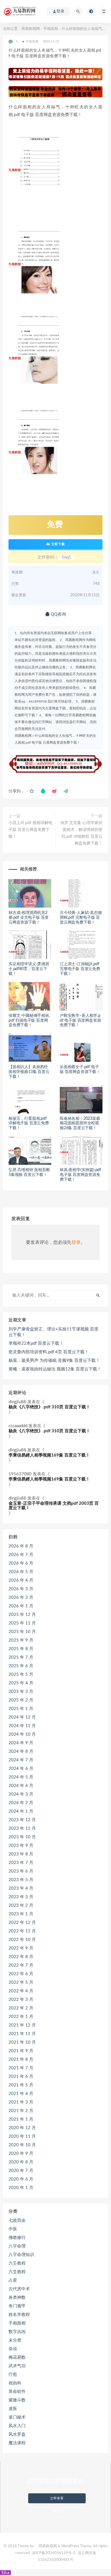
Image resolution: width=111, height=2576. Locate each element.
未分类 (15, 2340)
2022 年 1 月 (21, 2017)
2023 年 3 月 (21, 1897)
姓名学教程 (19, 2315)
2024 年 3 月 (21, 1794)
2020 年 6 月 (21, 2179)
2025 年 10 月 (22, 1632)
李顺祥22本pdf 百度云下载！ (36, 1343)
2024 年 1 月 (21, 1811)
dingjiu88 (17, 1402)
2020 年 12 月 (22, 2128)
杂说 (13, 2349)
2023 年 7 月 (21, 1863)
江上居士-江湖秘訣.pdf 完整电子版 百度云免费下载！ (80, 969)
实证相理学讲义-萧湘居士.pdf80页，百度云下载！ (29, 969)
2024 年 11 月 (22, 1726)
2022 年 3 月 (21, 2000)
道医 (13, 2409)
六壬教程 (17, 2263)
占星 (13, 2280)
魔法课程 (17, 2443)
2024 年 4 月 (21, 1786)
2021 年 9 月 (21, 2051)
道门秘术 (17, 2417)
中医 (13, 2229)
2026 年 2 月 (21, 1598)
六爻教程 (17, 2272)
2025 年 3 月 (21, 1692)
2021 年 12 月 (22, 2025)
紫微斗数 (17, 2400)
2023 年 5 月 (21, 1880)
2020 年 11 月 (22, 2136)
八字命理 (17, 2246)
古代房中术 (19, 2289)
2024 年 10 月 (22, 1734)
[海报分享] (66, 791)
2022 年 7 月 (21, 1965)
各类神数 (17, 2298)
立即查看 (57, 2498)
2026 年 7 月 (21, 1555)
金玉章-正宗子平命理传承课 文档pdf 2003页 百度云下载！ (54, 1506)
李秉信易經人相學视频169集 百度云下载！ (49, 1455)
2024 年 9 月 (21, 1743)
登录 (76, 1242)
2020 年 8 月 (21, 2162)
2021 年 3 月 (21, 2102)
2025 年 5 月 (21, 1675)
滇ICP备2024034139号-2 (54, 2553)
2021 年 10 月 (22, 2042)
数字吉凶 (17, 2332)
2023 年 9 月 (21, 1846)
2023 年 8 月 (21, 1854)
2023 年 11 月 (22, 1828)
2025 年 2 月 (21, 1700)
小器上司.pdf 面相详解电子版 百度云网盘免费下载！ (30, 830)
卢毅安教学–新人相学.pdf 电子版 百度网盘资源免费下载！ (80, 1021)
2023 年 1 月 (21, 1914)
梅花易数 (17, 2357)
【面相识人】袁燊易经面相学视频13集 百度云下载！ (29, 1072)
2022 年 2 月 (21, 2008)
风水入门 (17, 2426)
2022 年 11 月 (22, 1931)
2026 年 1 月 (21, 1606)
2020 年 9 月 (21, 2154)
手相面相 (51, 29)
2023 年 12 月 (22, 1820)
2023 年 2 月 (21, 1905)
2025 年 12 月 (22, 1615)
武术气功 (17, 2366)
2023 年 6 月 (21, 1871)
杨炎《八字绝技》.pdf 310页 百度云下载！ (49, 1407)
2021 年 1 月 (21, 2119)
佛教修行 (17, 2238)
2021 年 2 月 (21, 2111)
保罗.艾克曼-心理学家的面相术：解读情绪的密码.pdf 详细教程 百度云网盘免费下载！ (81, 833)
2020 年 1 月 (21, 2188)
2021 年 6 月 (21, 2077)
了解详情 (57, 2511)
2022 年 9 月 (21, 1948)
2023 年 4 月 (21, 1888)
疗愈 (13, 2375)
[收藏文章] (32, 791)
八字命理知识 (21, 2255)
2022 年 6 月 (21, 1974)
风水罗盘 (17, 2434)
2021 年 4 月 (21, 2094)
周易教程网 (31, 29)
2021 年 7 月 (21, 2068)
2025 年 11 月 (22, 1623)
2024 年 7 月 (21, 1760)
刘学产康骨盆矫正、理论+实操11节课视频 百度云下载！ (54, 1332)
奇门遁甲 (17, 2306)
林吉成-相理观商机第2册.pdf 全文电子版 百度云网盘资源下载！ (29, 918)
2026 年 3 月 (21, 1589)
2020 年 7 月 (21, 2171)
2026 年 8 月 (21, 1546)
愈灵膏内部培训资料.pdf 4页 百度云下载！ (49, 1352)
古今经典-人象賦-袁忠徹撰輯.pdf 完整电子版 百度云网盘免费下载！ (81, 918)
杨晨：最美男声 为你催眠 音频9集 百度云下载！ (54, 1361)
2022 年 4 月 (21, 1991)
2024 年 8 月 (21, 1752)
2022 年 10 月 (22, 1940)
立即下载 (57, 544)
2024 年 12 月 (22, 1717)
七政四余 (17, 2221)
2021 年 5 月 (21, 2085)
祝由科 (15, 2383)
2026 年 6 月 (21, 1563)
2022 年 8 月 (21, 1957)
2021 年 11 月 (22, 2034)
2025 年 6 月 (21, 1666)
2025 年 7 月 (21, 1657)
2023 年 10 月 (22, 1837)
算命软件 (17, 2392)
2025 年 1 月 (21, 1709)
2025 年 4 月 (21, 1683)
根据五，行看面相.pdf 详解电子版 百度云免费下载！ (29, 1123)
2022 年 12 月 (22, 1923)
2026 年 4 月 (21, 1580)
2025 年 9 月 (21, 1640)
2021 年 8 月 (21, 2059)
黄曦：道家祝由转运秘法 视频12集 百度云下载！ (55, 1369)
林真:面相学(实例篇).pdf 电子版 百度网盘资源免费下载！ (80, 1175)
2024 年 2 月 (21, 1803)
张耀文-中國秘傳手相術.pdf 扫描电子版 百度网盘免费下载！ (29, 1021)
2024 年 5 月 (21, 1777)
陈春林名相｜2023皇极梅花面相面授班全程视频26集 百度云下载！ (80, 1123)
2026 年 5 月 (21, 1572)
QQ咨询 (58, 614)
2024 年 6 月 (21, 1769)
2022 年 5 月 (21, 1982)
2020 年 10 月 (22, 2145)
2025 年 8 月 (21, 1649)
